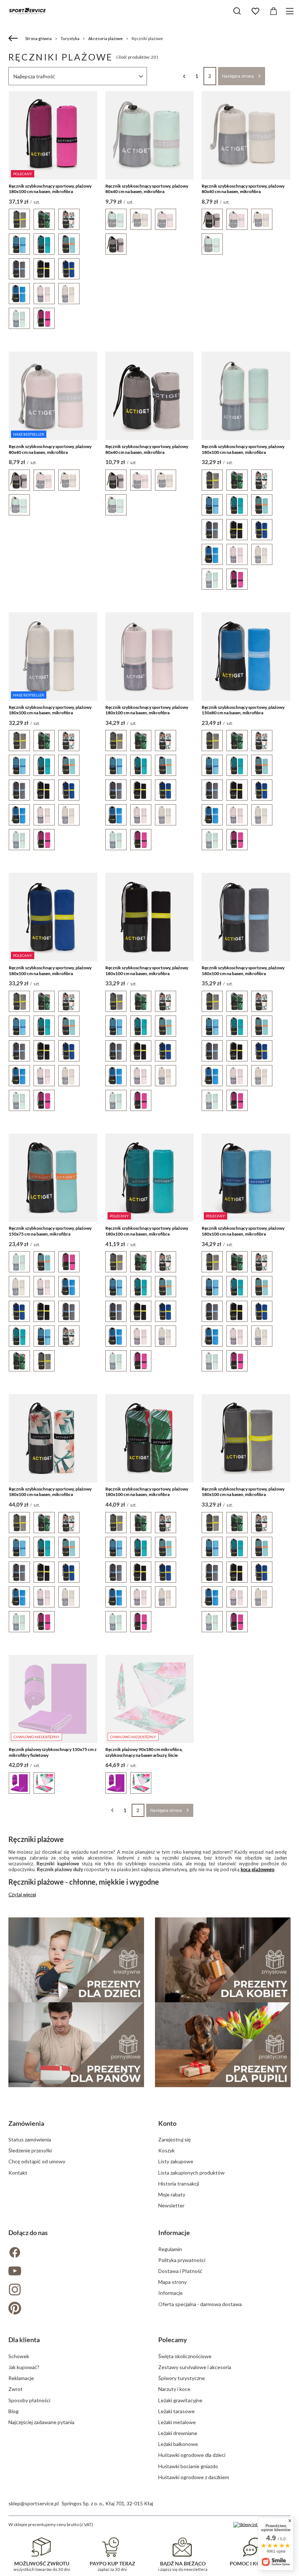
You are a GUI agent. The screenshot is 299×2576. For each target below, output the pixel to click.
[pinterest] (75, 2309)
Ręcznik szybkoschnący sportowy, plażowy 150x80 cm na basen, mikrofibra (243, 710)
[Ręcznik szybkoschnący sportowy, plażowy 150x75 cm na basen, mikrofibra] (53, 1178)
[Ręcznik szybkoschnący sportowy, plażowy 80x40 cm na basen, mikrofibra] (150, 135)
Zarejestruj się (174, 2139)
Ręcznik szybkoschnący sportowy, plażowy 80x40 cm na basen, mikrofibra (147, 189)
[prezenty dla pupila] (223, 2045)
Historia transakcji (179, 2184)
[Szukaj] (237, 11)
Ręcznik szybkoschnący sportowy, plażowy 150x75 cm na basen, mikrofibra (50, 1231)
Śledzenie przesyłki (30, 2150)
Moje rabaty (172, 2194)
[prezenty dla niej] (223, 1960)
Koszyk (166, 2150)
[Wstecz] (14, 39)
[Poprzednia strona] (184, 76)
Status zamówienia (30, 2139)
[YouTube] (75, 2272)
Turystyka (70, 38)
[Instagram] (75, 2290)
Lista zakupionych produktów (191, 2173)
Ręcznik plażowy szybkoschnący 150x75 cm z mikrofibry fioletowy (53, 1752)
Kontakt (18, 2173)
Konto (167, 2123)
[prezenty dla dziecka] (76, 1960)
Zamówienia (26, 2123)
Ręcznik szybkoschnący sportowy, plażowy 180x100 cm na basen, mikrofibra (50, 189)
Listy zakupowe (176, 2161)
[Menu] (291, 11)
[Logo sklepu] (27, 11)
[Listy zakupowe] (255, 11)
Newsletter (171, 2205)
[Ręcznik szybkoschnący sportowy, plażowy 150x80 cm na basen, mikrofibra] (246, 657)
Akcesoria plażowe (106, 38)
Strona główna (38, 38)
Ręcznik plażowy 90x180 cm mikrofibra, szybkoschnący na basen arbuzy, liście (144, 1752)
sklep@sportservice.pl (34, 2503)
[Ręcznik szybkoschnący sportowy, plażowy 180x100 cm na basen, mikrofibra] (246, 396)
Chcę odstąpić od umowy (37, 2161)
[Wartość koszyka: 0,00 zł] (273, 11)
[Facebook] (75, 2253)
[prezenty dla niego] (76, 2045)
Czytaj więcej (22, 1894)
